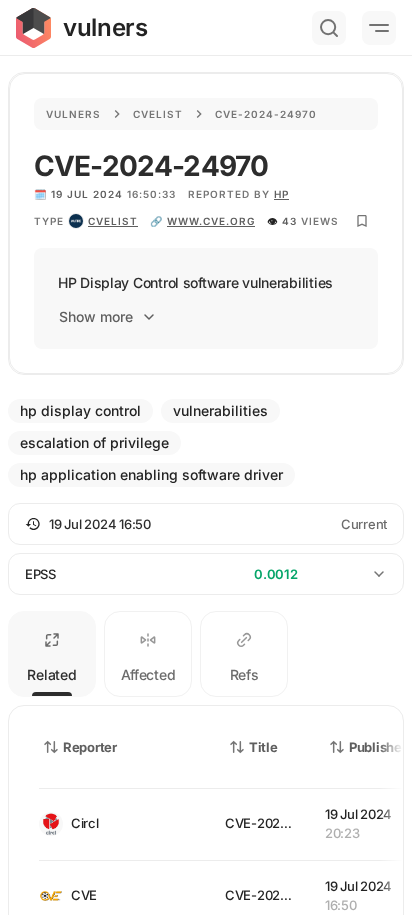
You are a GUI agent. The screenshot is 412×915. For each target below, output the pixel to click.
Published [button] (379, 747)
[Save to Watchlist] (362, 221)
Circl (85, 823)
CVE (84, 895)
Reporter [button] (90, 747)
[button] (206, 524)
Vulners (73, 114)
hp (281, 194)
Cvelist (158, 114)
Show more (96, 316)
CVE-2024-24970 (279, 823)
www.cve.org (211, 221)
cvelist (113, 221)
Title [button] (263, 747)
